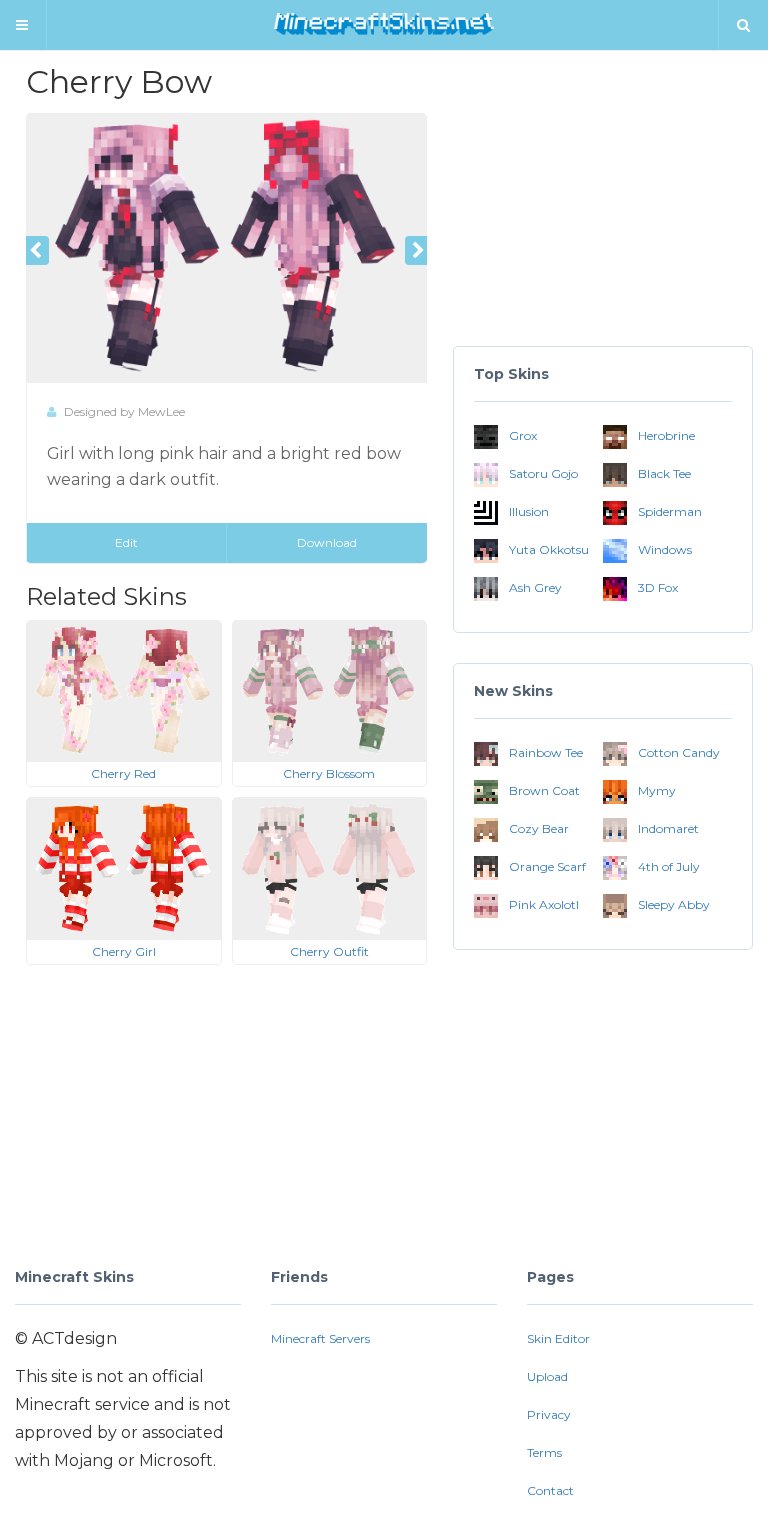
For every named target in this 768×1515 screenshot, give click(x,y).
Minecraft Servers (320, 1338)
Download (327, 542)
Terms (544, 1452)
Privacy (549, 1414)
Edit (126, 542)
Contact (550, 1490)
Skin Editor (558, 1338)
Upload (547, 1376)
